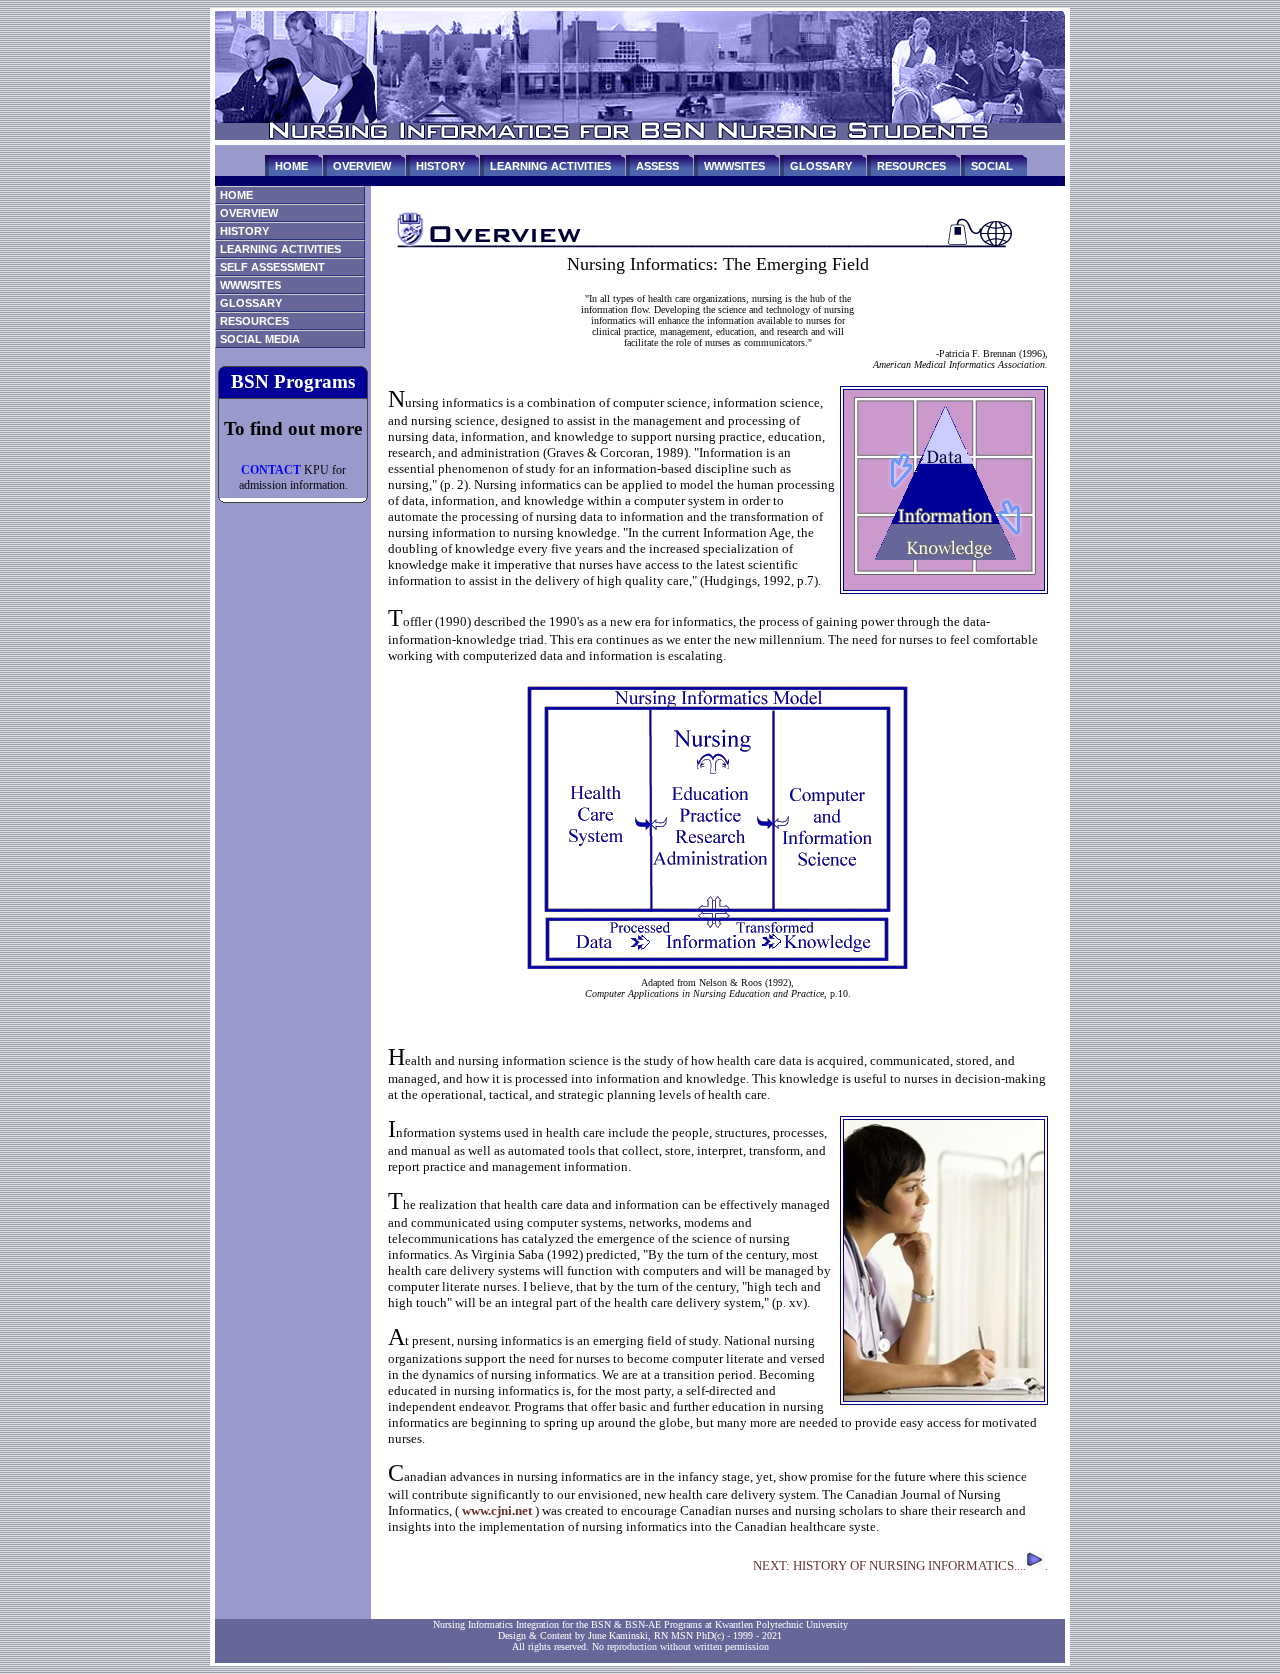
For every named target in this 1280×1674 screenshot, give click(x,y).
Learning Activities (280, 249)
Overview (249, 213)
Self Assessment (272, 267)
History (244, 231)
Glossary (251, 303)
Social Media (260, 339)
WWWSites (250, 285)
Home (236, 195)
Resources (254, 321)
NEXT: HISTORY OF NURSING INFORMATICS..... (900, 1565)
